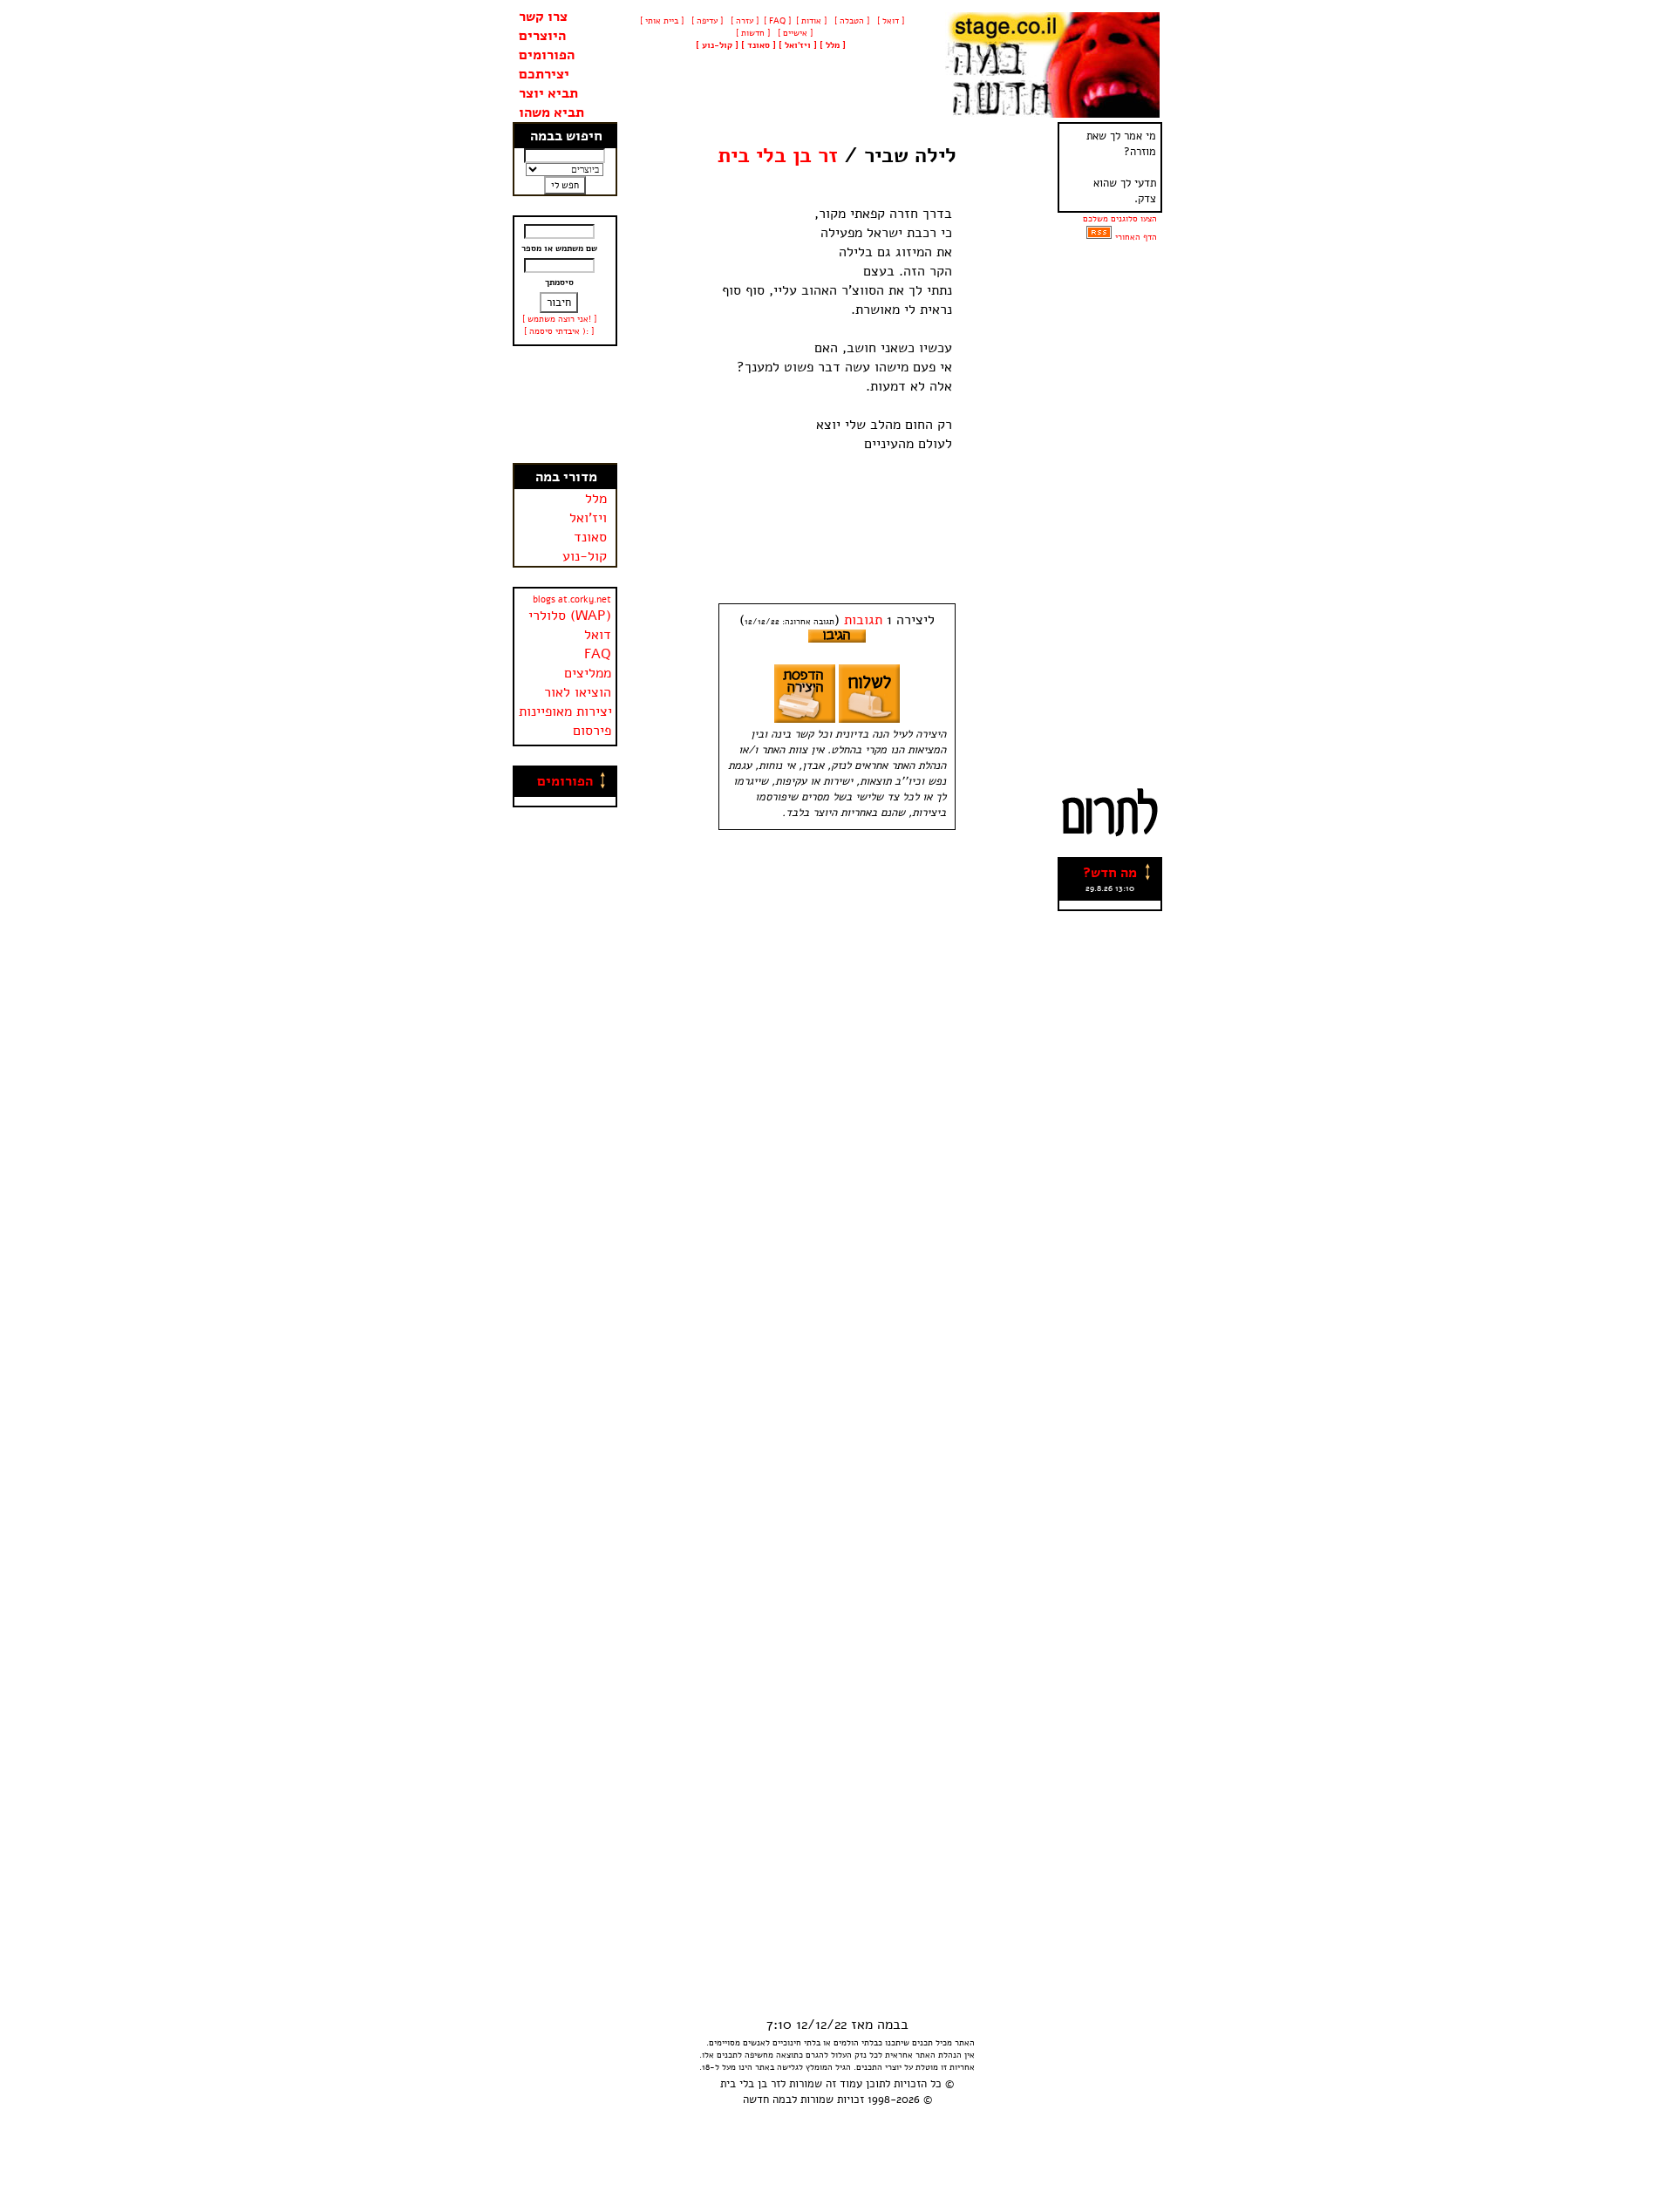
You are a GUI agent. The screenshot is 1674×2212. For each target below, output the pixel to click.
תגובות (863, 620)
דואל (598, 635)
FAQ (598, 654)
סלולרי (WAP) (570, 616)
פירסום (592, 731)
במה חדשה (767, 2100)
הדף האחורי (1136, 237)
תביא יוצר (548, 93)
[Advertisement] (565, 405)
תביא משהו (551, 112)
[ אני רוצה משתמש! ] (559, 319)
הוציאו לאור (578, 692)
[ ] (717, 45)
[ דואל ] (889, 21)
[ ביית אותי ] (662, 21)
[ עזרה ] (743, 21)
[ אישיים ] (794, 33)
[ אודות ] (811, 21)
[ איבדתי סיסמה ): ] (559, 331)
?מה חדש (1110, 873)
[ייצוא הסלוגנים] (1099, 237)
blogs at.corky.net (572, 599)
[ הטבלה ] (851, 21)
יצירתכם (544, 74)
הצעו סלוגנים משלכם (1120, 219)
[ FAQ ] (777, 21)
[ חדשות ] (752, 33)
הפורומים (547, 55)
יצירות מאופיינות (565, 711)
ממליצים (588, 673)
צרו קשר (543, 17)
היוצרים (542, 36)
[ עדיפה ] (706, 21)
